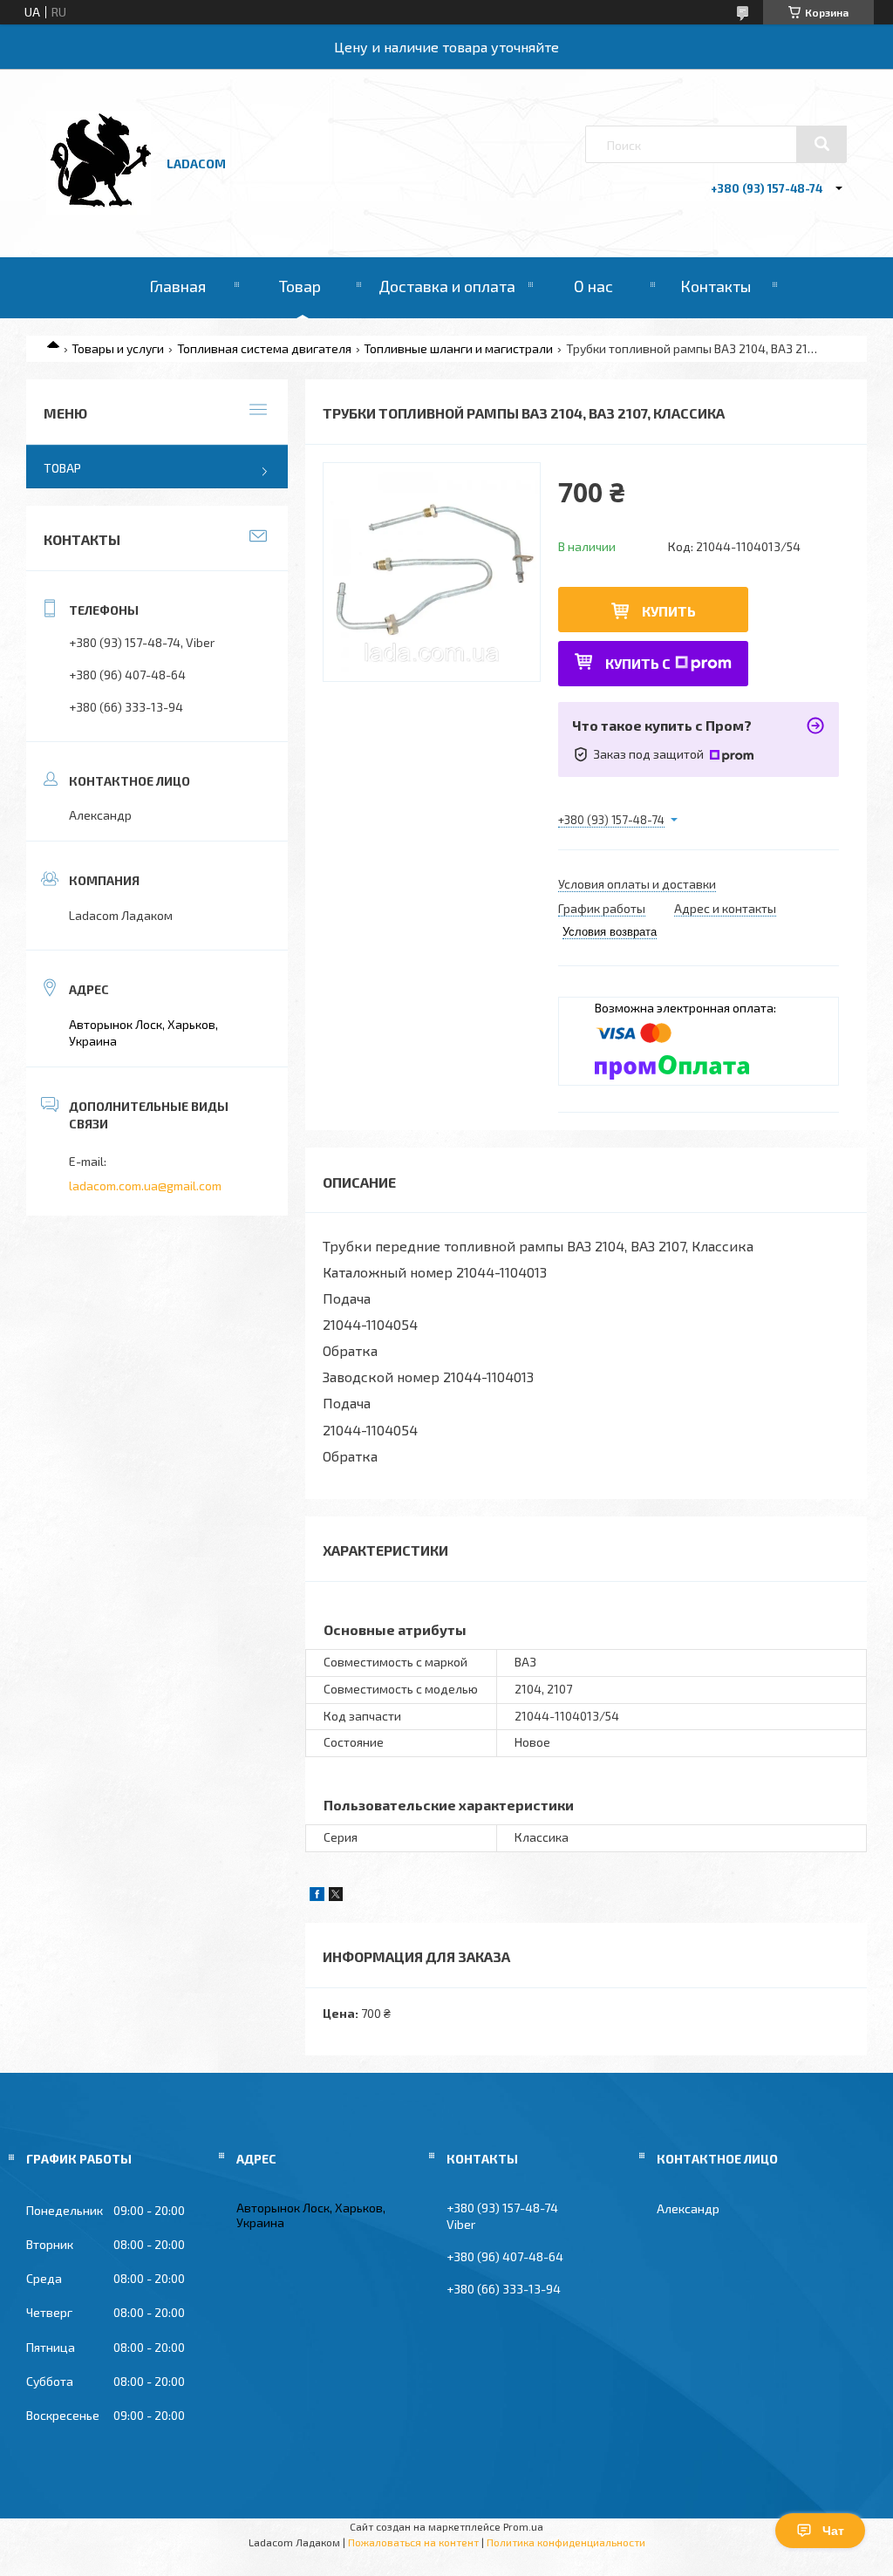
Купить (669, 611)
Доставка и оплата (447, 286)
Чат (833, 2531)
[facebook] (317, 1896)
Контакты (716, 286)
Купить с (638, 663)
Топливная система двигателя (264, 348)
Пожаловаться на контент (413, 2542)
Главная (177, 286)
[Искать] (821, 144)
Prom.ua (523, 2526)
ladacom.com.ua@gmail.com (145, 1186)
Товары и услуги (118, 348)
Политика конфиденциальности (566, 2542)
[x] (336, 1896)
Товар (300, 286)
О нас (593, 286)
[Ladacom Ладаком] (99, 211)
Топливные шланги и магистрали (458, 348)
